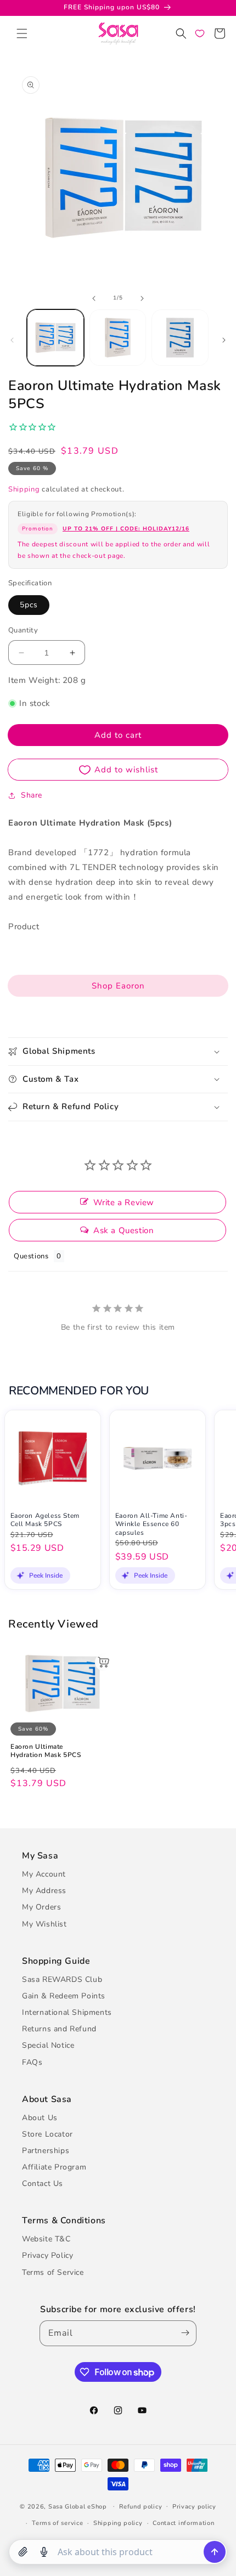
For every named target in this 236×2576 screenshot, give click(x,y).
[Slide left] (94, 298)
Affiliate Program (54, 2167)
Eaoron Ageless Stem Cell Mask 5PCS (45, 1520)
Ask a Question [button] (123, 1230)
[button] (22, 33)
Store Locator (47, 2134)
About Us (40, 2118)
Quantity (23, 630)
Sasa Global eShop (78, 2506)
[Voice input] (44, 2552)
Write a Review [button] (124, 1202)
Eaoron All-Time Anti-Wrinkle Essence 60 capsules (151, 1524)
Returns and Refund (59, 2029)
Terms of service (57, 2523)
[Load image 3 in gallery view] (180, 338)
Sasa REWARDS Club (62, 1979)
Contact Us (43, 2184)
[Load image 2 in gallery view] (118, 338)
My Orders (41, 1907)
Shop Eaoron (118, 986)
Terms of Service (53, 2272)
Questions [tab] (31, 1256)
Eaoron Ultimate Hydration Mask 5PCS (46, 1751)
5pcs (29, 605)
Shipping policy (118, 2523)
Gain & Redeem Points (64, 1996)
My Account (44, 1874)
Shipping (24, 489)
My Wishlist (44, 1924)
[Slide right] (142, 298)
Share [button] (32, 795)
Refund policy (141, 2507)
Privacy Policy (47, 2255)
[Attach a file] (23, 2552)
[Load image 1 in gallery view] (55, 338)
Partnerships (46, 2151)
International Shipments (67, 2012)
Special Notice (48, 2045)
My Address (44, 1891)
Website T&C (46, 2239)
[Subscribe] (183, 2333)
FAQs (32, 2062)
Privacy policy (194, 2507)
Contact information (183, 2523)
